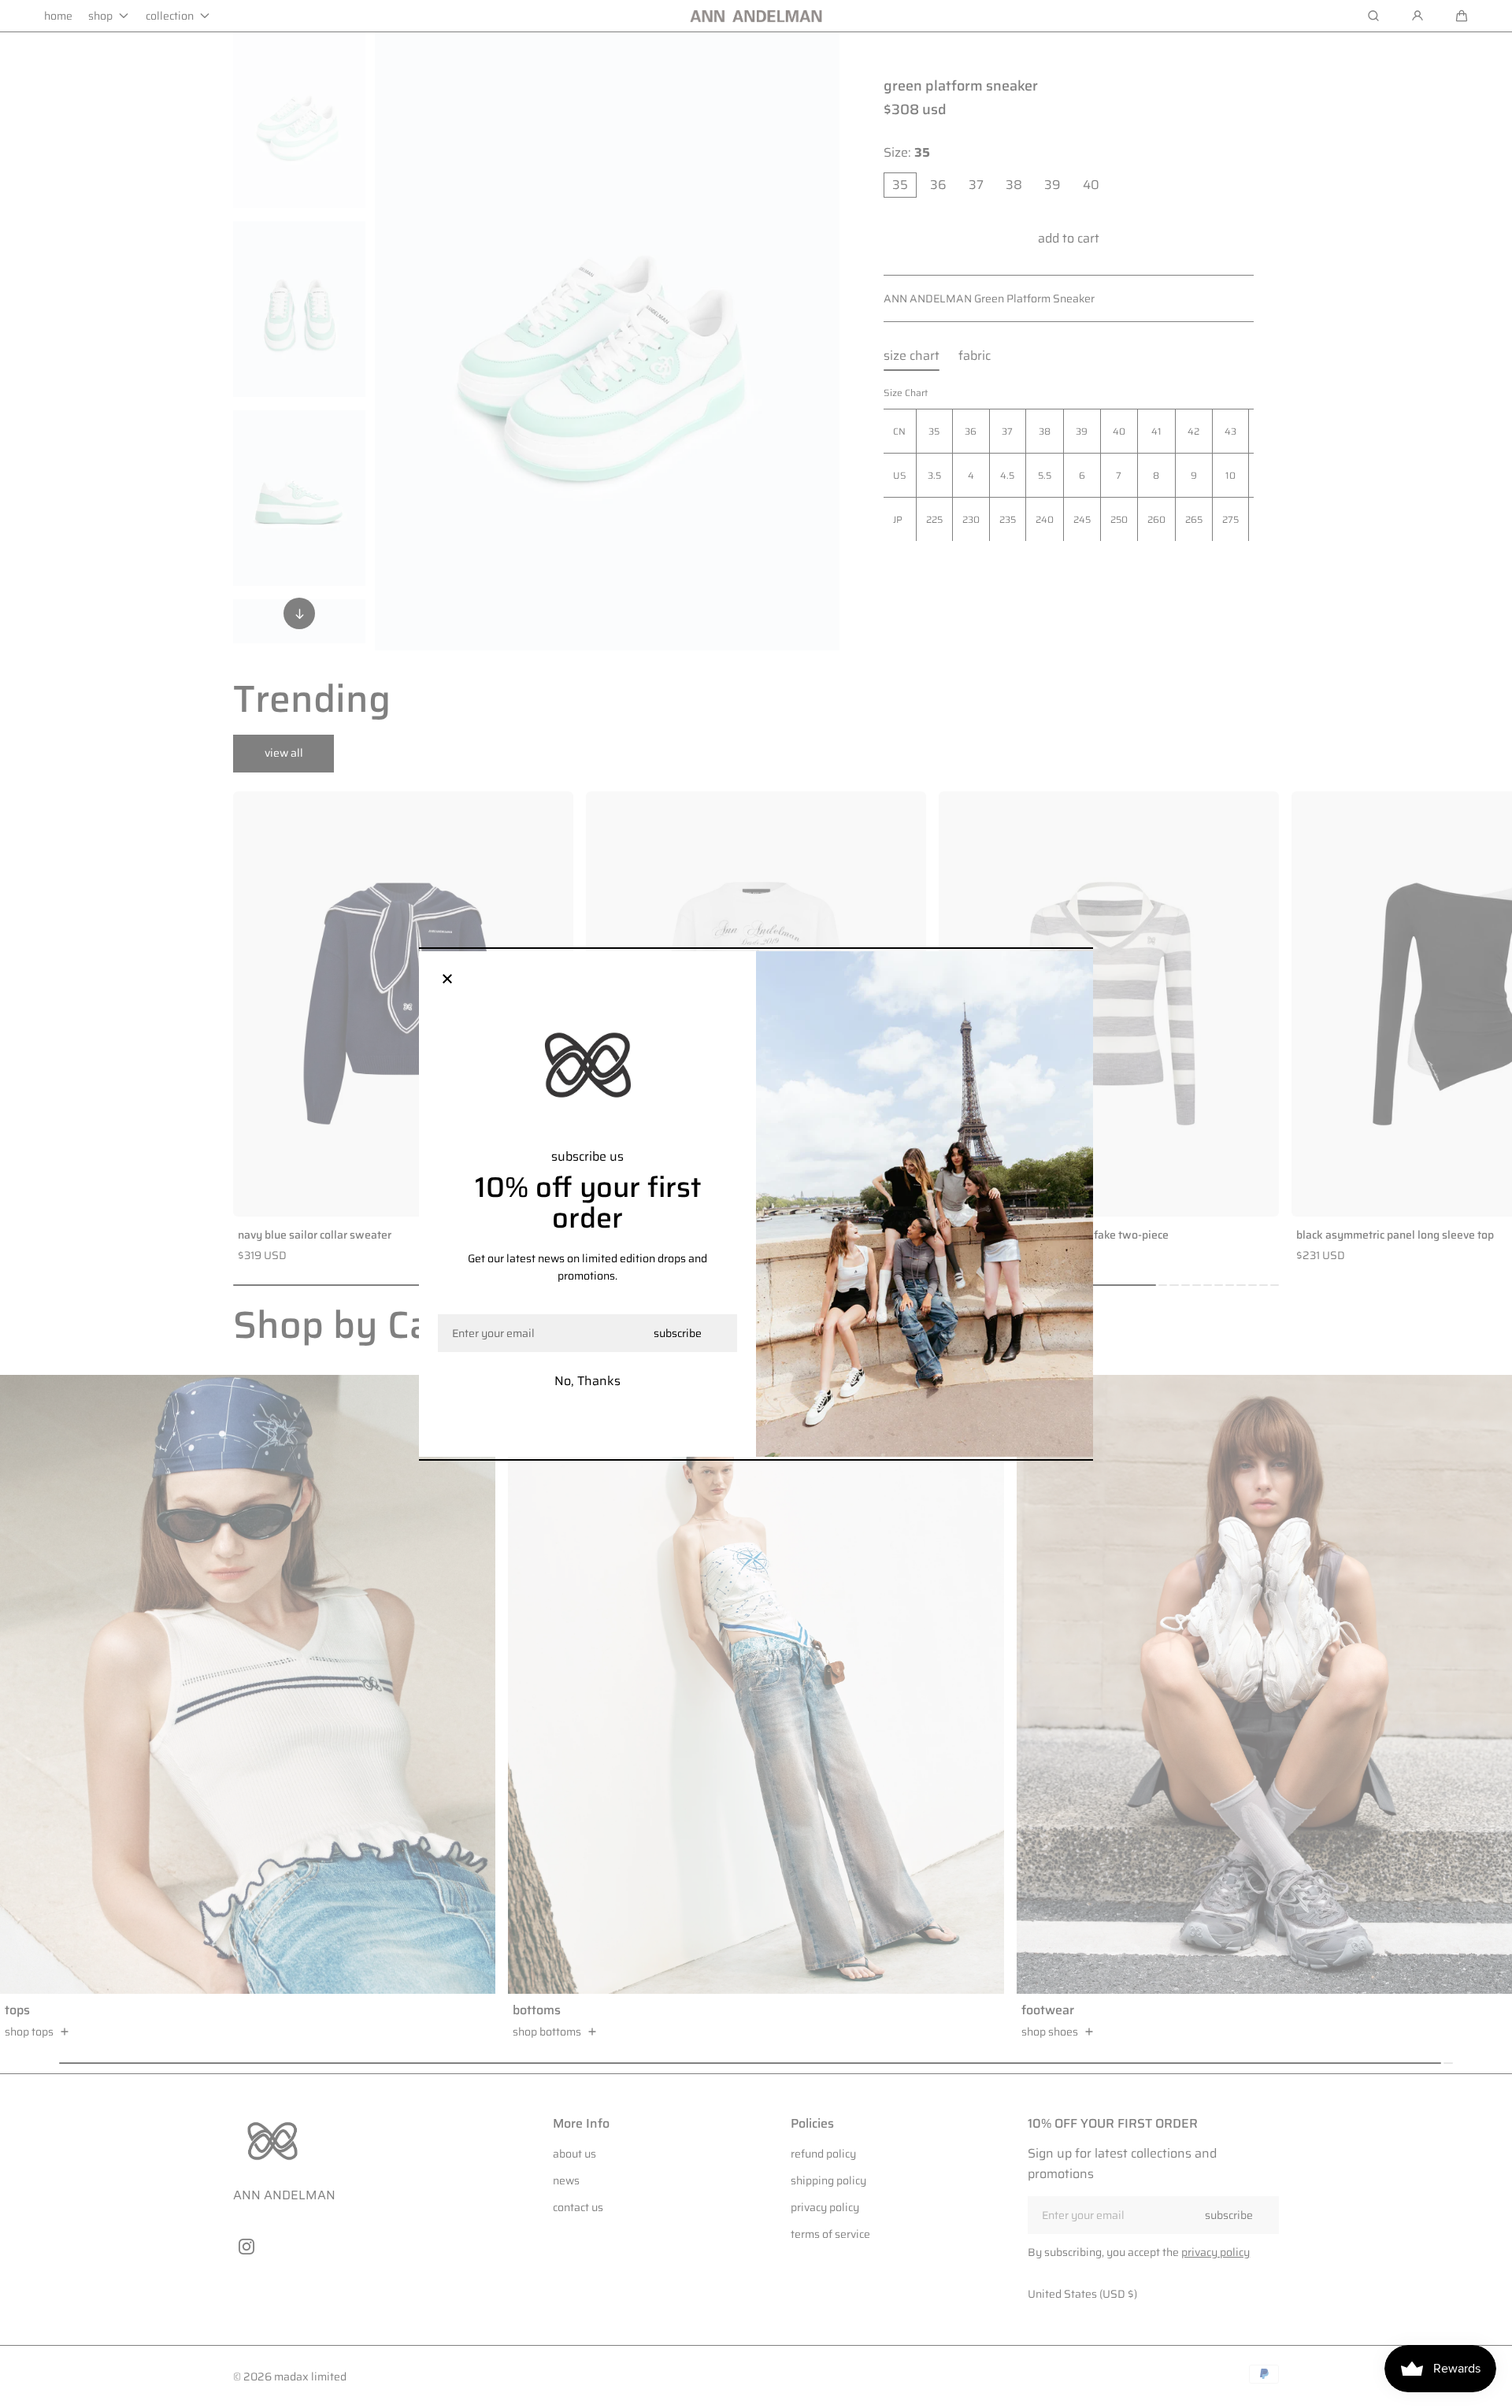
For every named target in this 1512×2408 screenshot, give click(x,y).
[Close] (447, 980)
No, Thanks (587, 1381)
